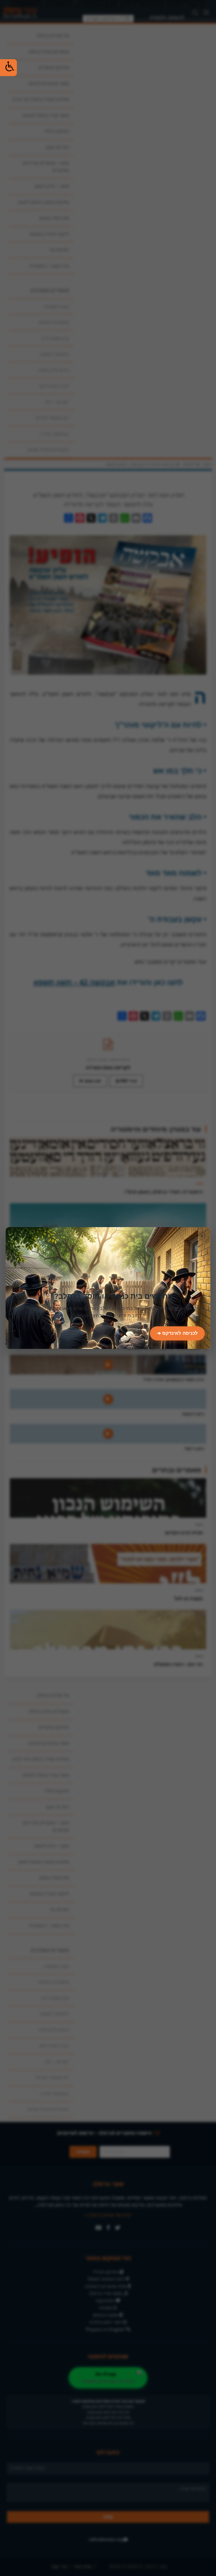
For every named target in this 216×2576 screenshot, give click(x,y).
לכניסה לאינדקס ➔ (177, 1333)
